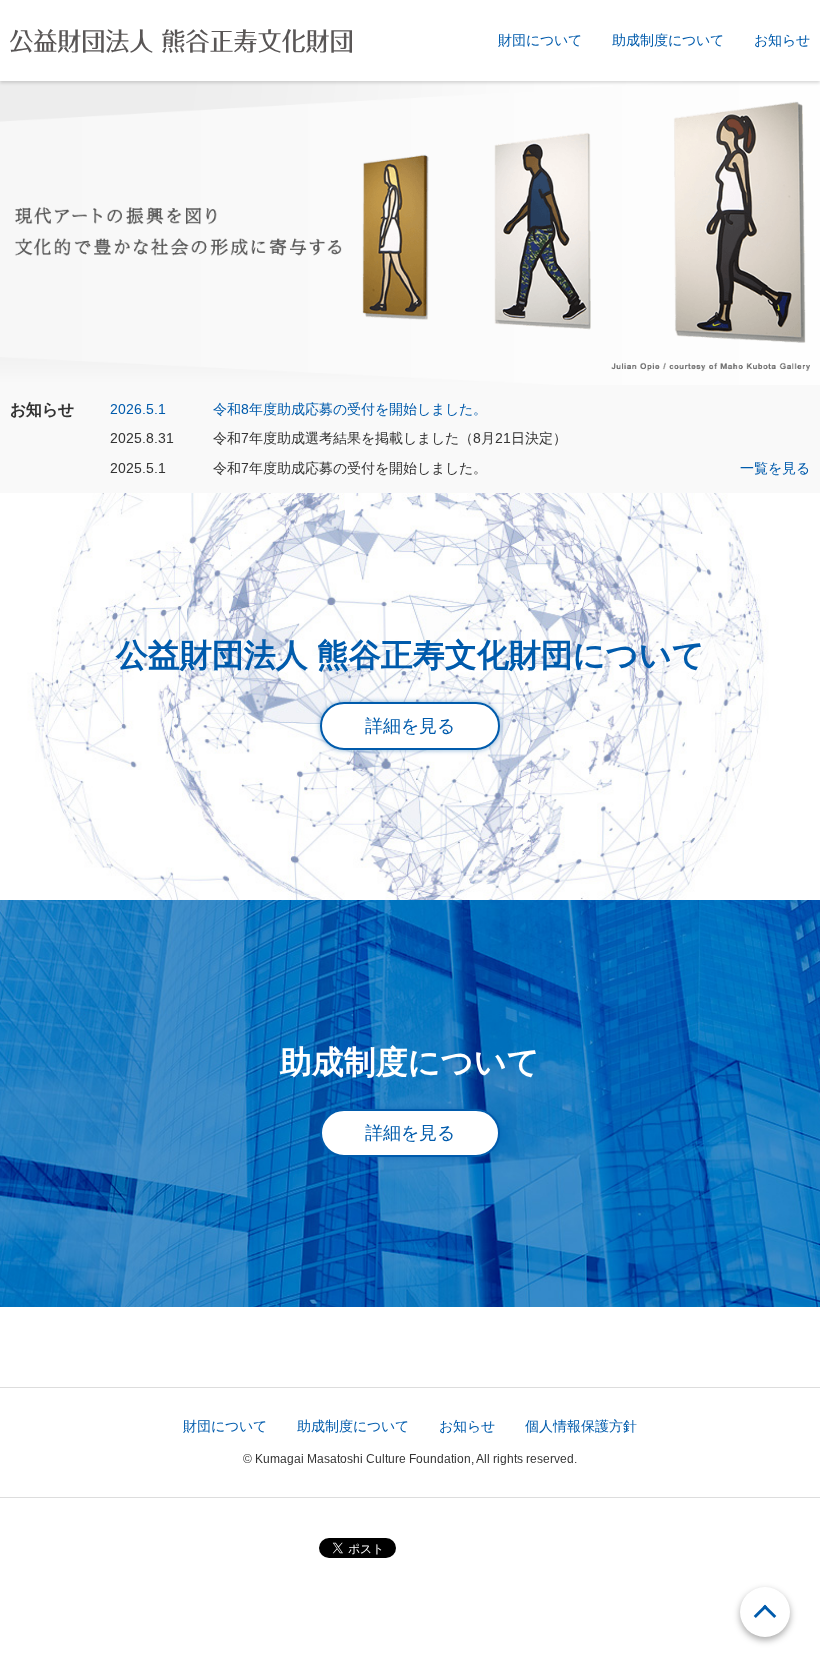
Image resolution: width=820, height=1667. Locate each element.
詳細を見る (410, 726)
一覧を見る (775, 468)
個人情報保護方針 (581, 1426)
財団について (540, 40)
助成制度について (668, 40)
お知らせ (782, 40)
